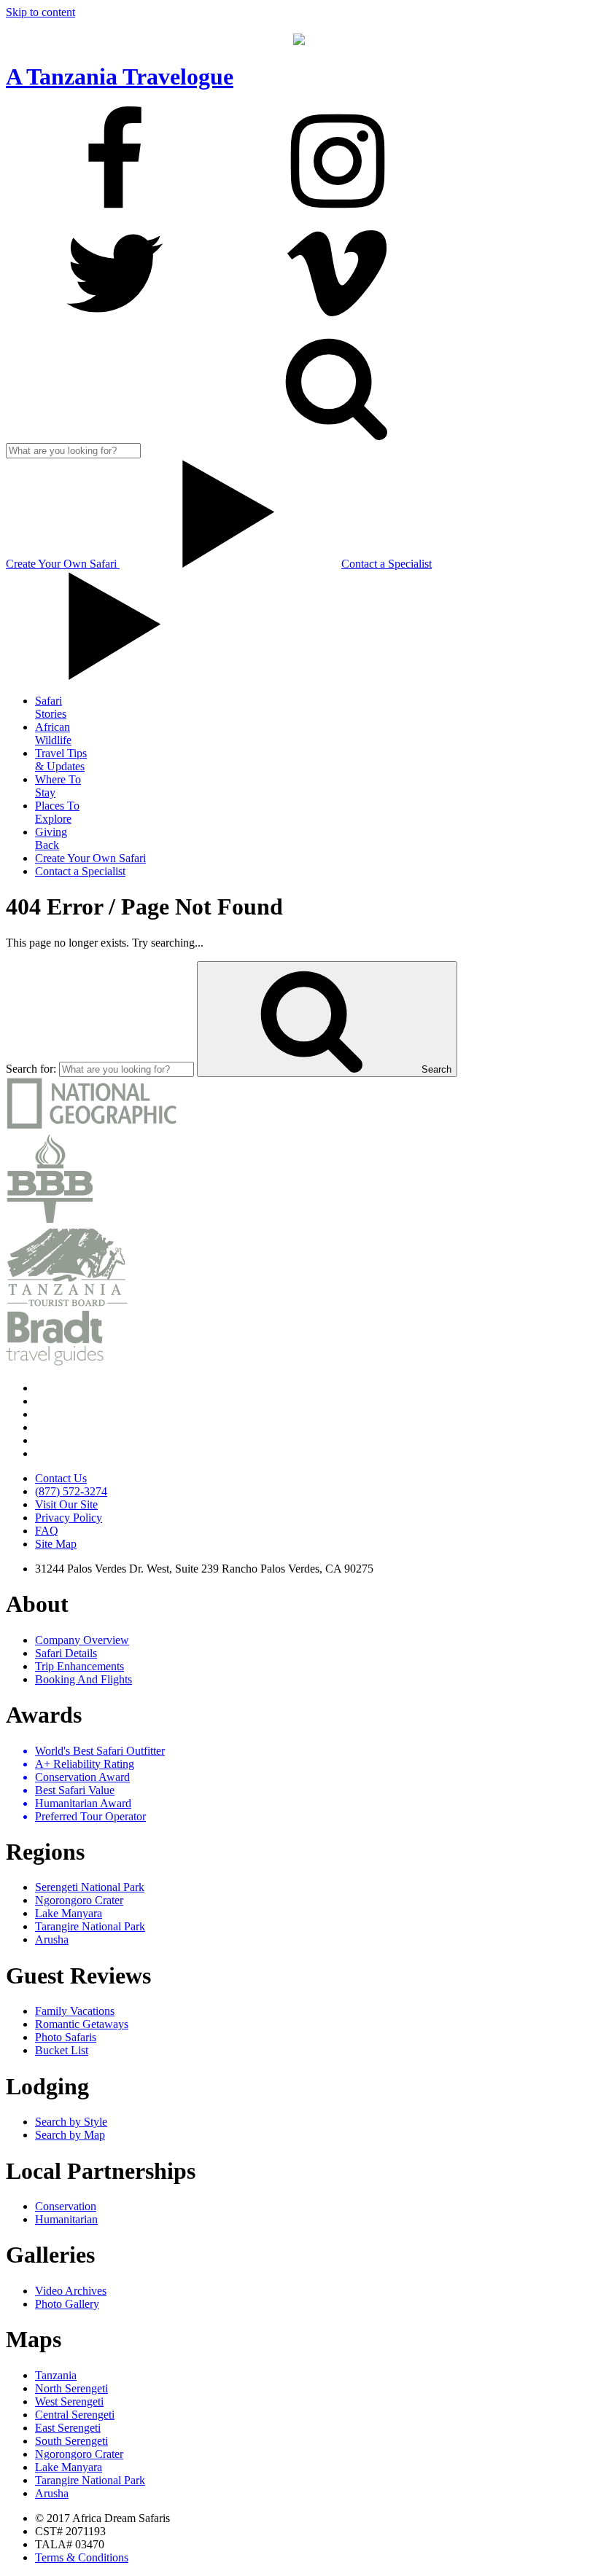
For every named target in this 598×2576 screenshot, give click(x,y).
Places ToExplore (57, 812)
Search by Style (71, 2122)
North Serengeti (71, 2388)
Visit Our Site (66, 1504)
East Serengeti (68, 2428)
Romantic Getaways (82, 2024)
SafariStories (51, 707)
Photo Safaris (66, 2037)
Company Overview (82, 1640)
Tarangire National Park (90, 1926)
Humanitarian (66, 2219)
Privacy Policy (69, 1518)
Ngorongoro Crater (79, 1900)
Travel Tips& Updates (61, 760)
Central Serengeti (75, 2415)
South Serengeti (71, 2441)
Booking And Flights (84, 1679)
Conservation (66, 2206)
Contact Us (61, 1478)
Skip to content (40, 12)
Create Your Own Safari (63, 564)
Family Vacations (75, 2011)
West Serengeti (69, 2401)
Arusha (52, 1939)
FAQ (47, 1531)
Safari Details (66, 1653)
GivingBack (51, 838)
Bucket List (62, 2050)
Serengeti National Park (90, 1887)
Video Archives (71, 2291)
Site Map (56, 1544)
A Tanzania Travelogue (120, 77)
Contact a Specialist (80, 871)
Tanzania (56, 2375)
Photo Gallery (67, 2304)
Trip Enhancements (79, 1666)
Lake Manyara (69, 1913)
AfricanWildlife (53, 733)
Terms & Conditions (82, 2557)
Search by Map (70, 2135)
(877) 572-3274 (71, 1491)
